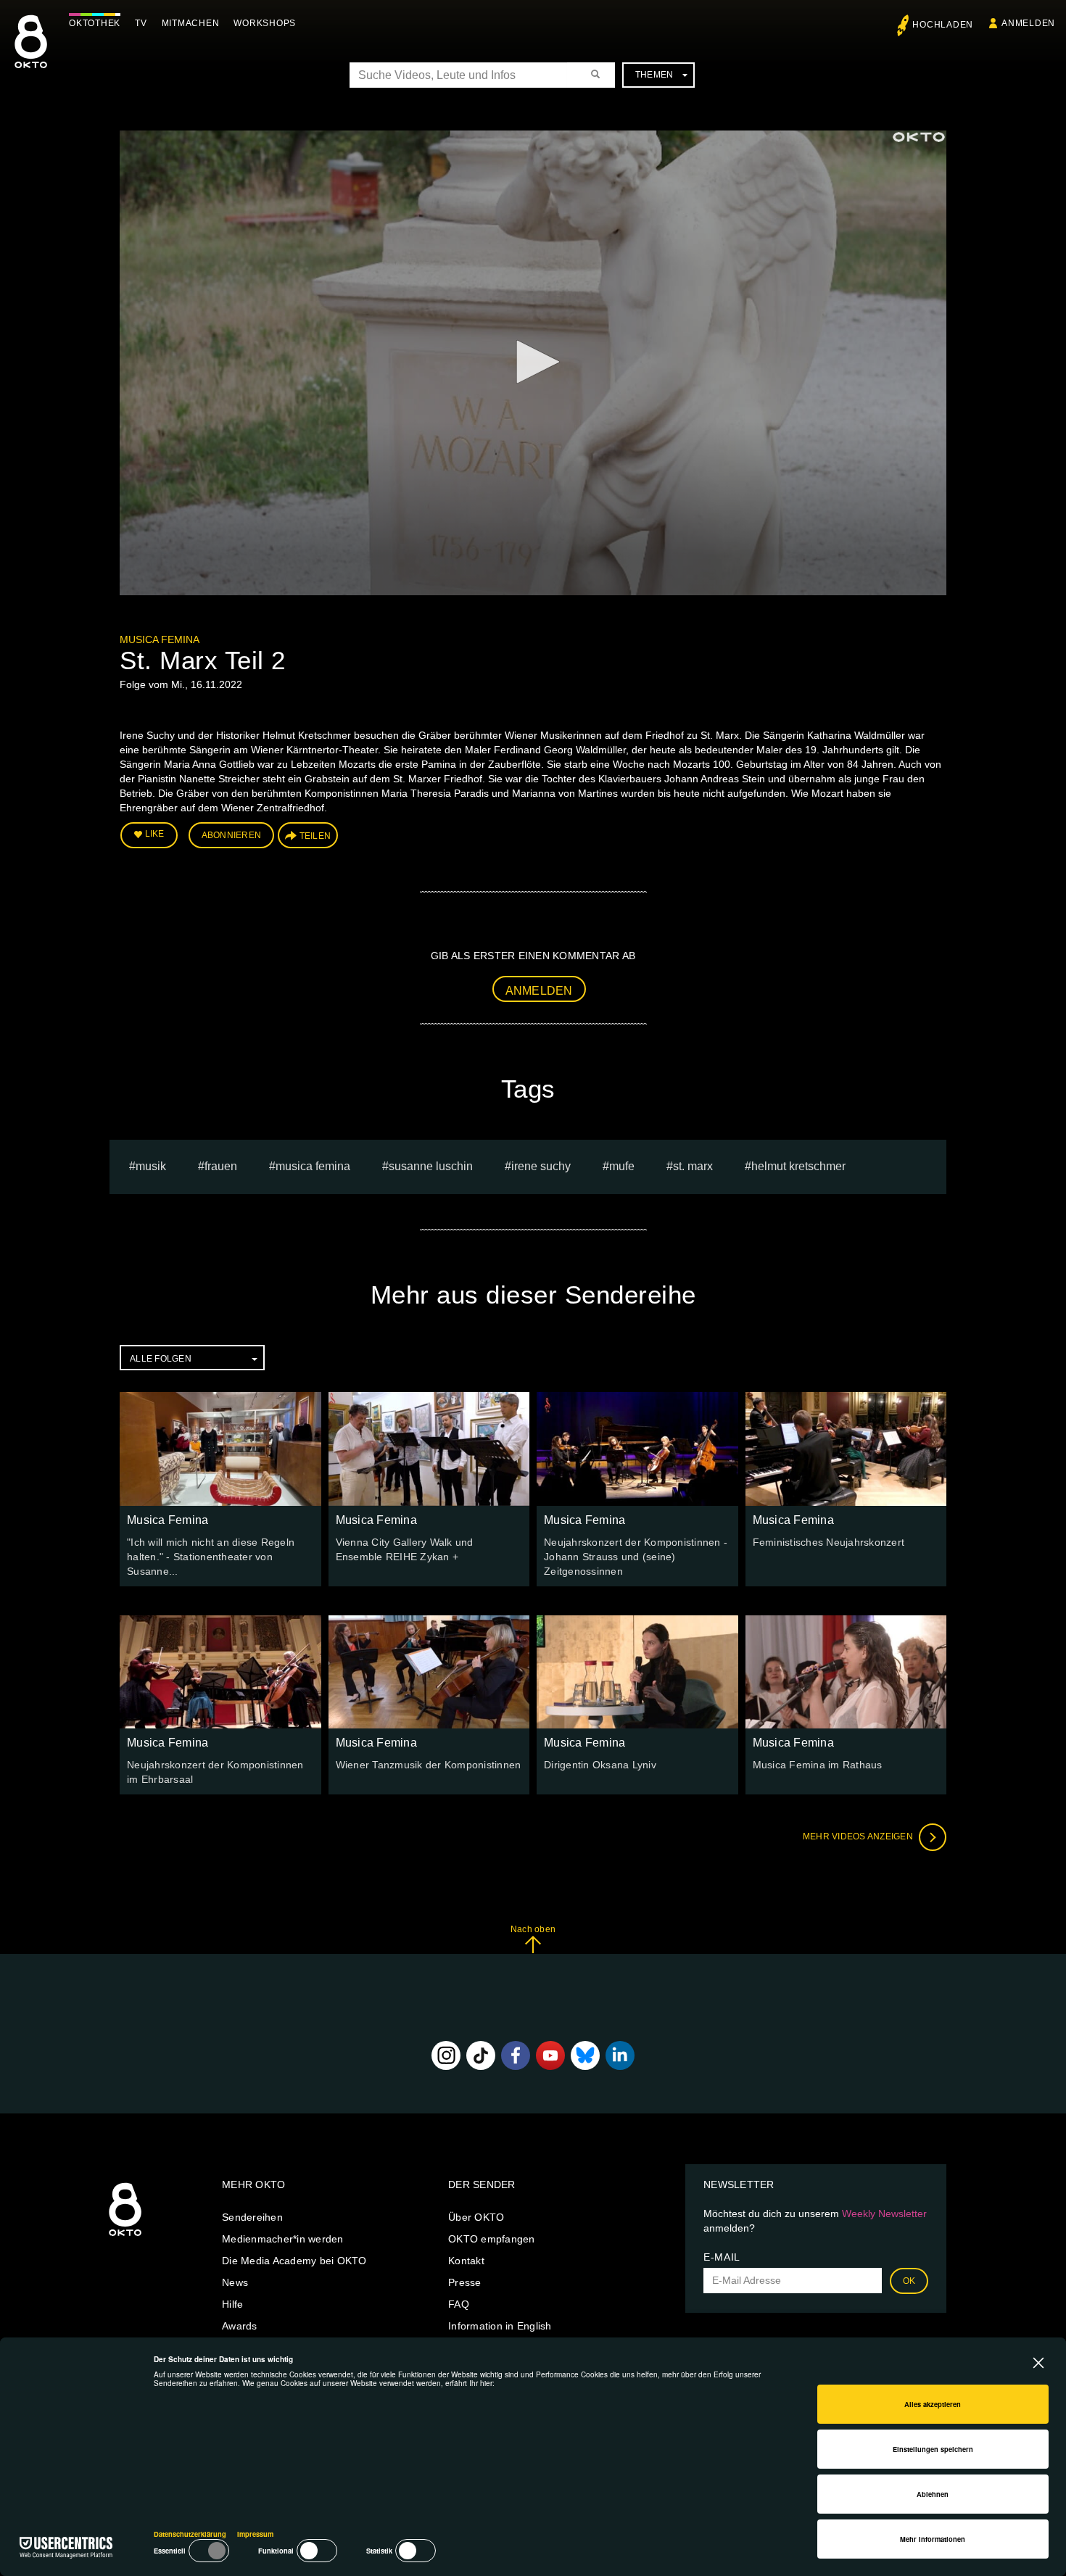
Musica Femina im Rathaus (818, 1765)
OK (909, 2281)
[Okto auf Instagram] (446, 2055)
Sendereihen (252, 2217)
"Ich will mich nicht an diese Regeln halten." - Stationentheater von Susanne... (211, 1557)
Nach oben (533, 1929)
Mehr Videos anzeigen (859, 1836)
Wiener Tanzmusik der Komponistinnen (429, 1765)
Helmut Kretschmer (798, 1166)
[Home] (125, 2237)
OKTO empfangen (492, 2239)
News (235, 2282)
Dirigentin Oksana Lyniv (600, 1765)
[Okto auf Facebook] (516, 2055)
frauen (221, 1166)
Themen (654, 75)
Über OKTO (476, 2217)
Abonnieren (232, 835)
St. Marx (693, 1166)
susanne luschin (431, 1166)
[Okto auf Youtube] (550, 2055)
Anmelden (539, 991)
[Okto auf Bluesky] (585, 2055)
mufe (622, 1166)
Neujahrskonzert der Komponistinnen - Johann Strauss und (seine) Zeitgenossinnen (636, 1557)
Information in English (500, 2326)
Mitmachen (191, 23)
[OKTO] (31, 54)
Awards (240, 2326)
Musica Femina (160, 639)
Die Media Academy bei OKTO (294, 2261)
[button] (533, 362)
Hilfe (232, 2304)
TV (141, 23)
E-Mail (722, 2257)
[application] (533, 363)
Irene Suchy (541, 1166)
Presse (465, 2282)
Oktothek (95, 23)
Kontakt (466, 2261)
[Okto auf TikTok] (481, 2055)
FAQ (459, 2304)
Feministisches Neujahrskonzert (829, 1542)
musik (151, 1166)
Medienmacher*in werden (283, 2239)
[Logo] (919, 137)
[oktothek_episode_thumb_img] (220, 1449)
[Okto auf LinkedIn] (620, 2055)
